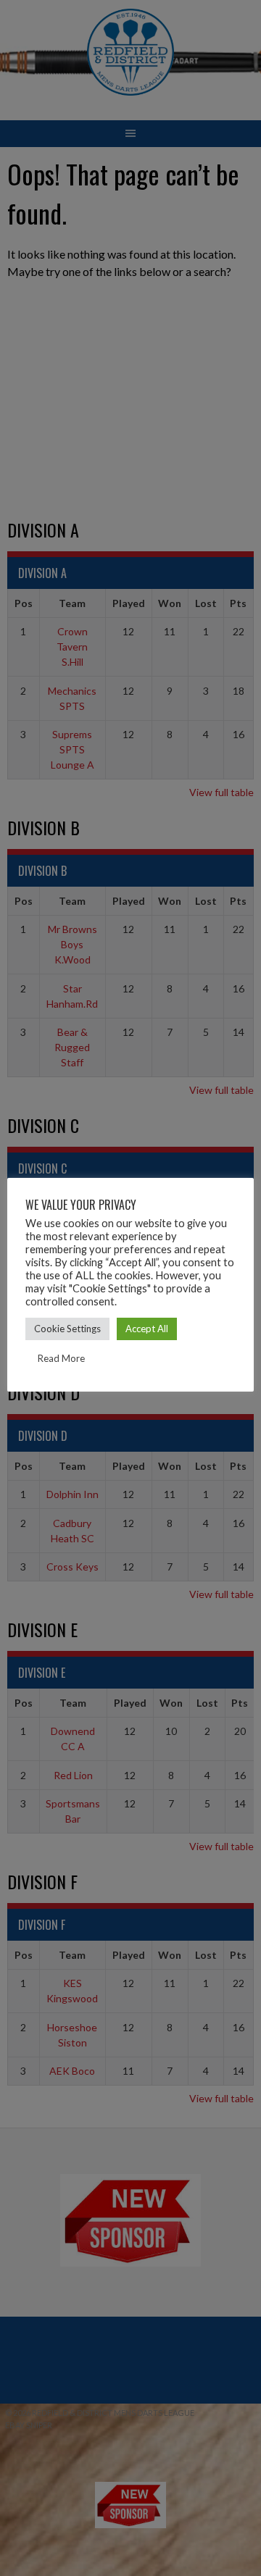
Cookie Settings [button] (67, 1329)
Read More (61, 1358)
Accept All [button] (147, 1329)
